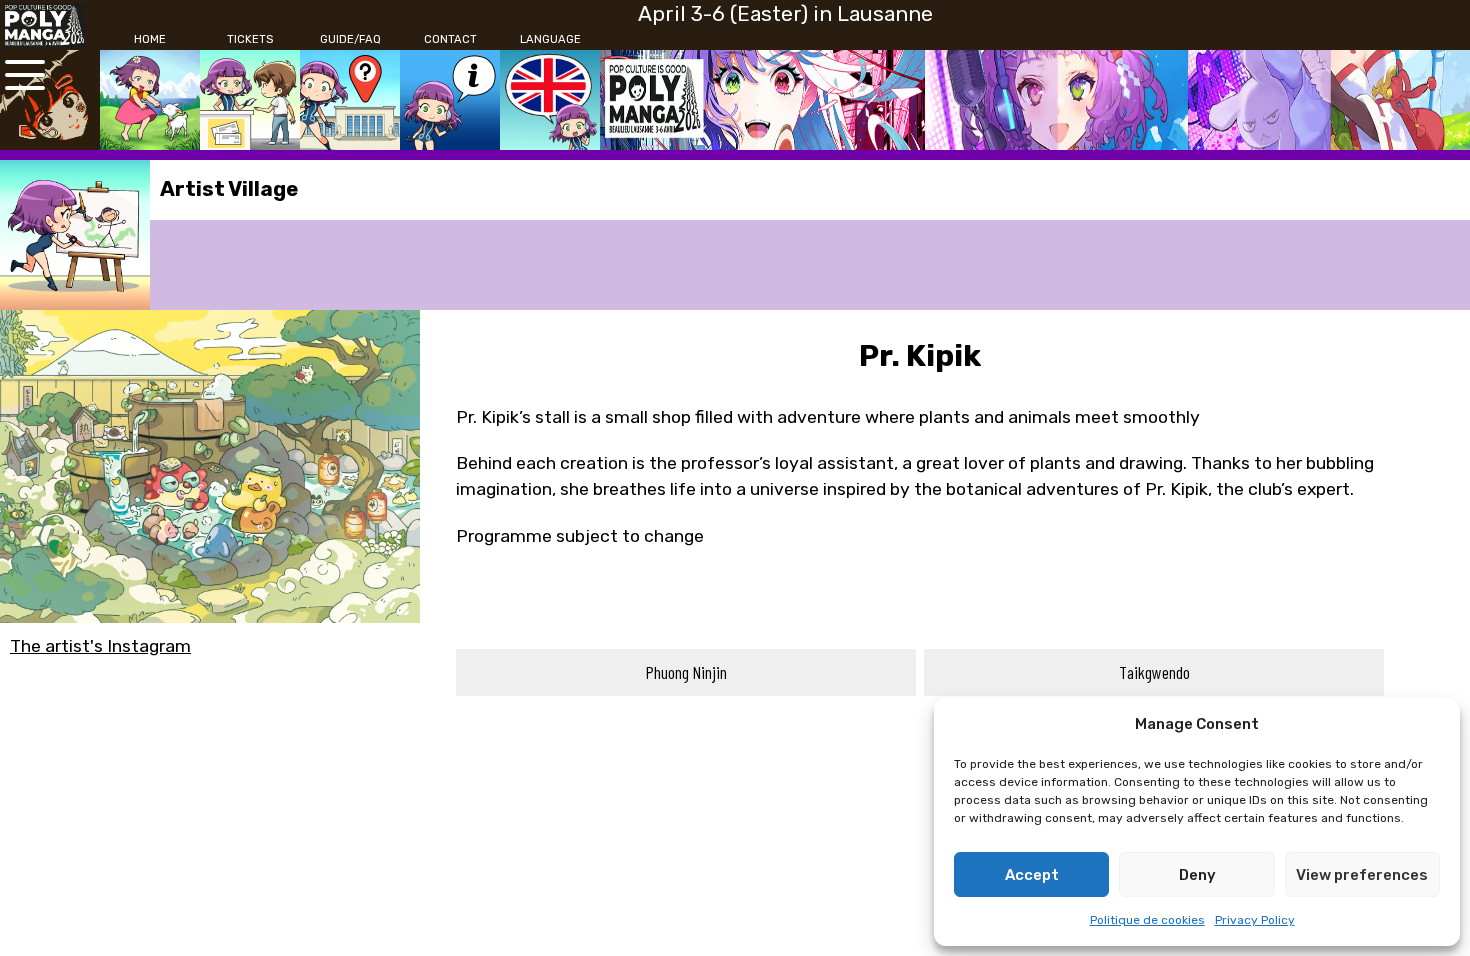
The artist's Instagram (100, 646)
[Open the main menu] (25, 75)
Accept (1032, 875)
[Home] (150, 100)
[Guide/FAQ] (350, 100)
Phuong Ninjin (686, 672)
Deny (1197, 875)
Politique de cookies (1147, 920)
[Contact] (450, 100)
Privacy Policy (1255, 920)
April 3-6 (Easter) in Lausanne (785, 14)
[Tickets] (250, 100)
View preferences (1362, 875)
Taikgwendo (1154, 672)
